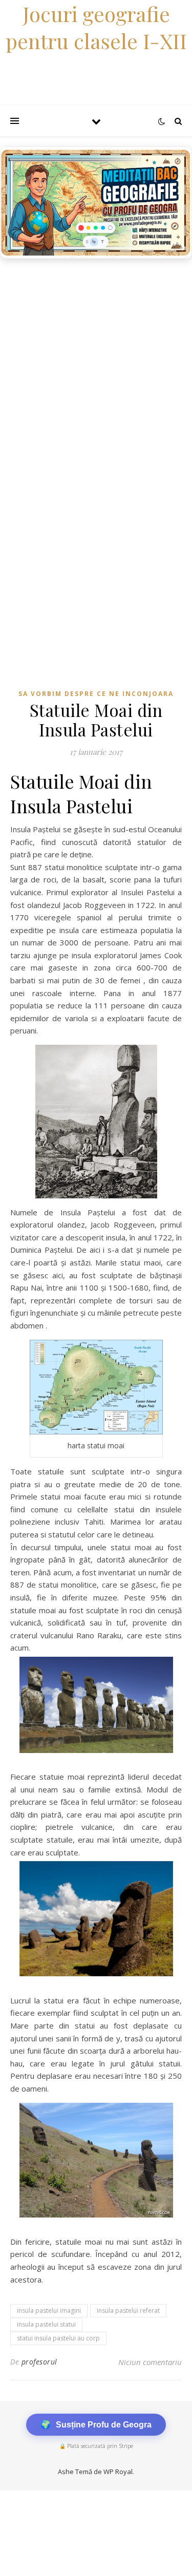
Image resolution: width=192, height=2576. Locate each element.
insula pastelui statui (46, 2324)
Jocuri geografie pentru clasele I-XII (96, 27)
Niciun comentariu (150, 2362)
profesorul (39, 2362)
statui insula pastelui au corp (58, 2338)
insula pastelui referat (128, 2310)
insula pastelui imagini (49, 2310)
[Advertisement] (96, 365)
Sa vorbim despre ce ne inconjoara (96, 694)
